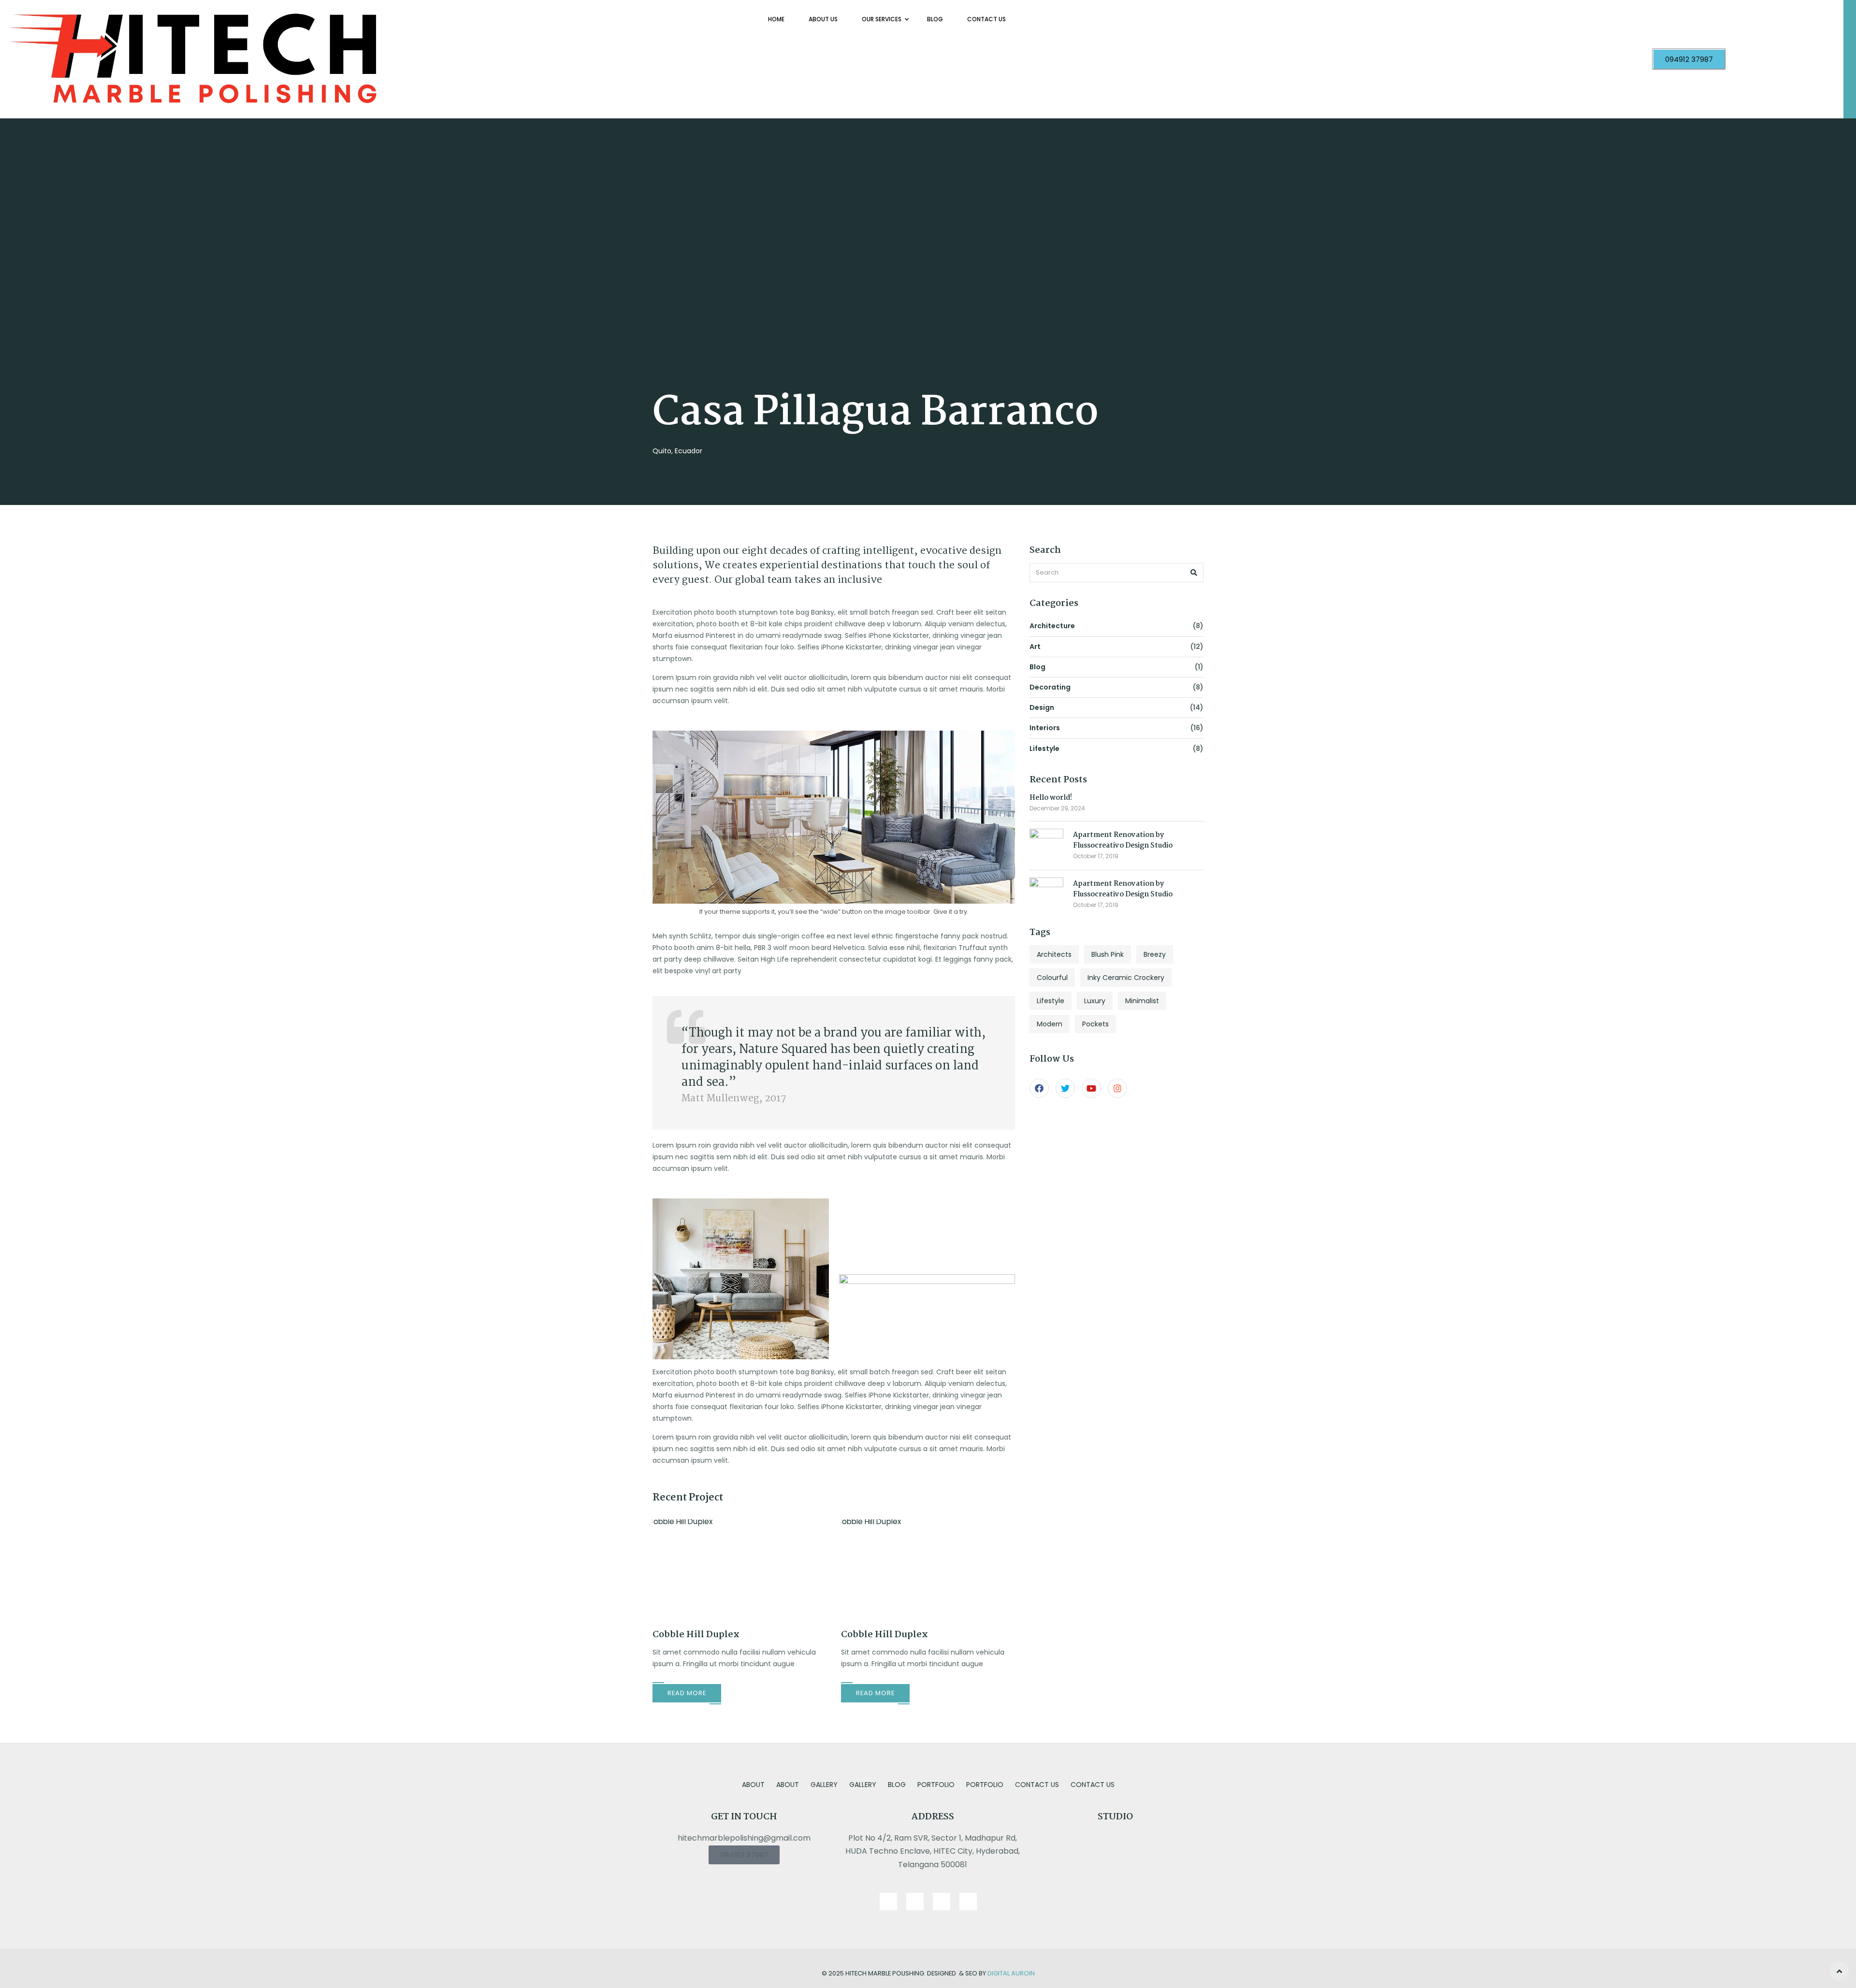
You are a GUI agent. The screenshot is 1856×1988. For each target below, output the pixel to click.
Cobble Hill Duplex (696, 1635)
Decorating (1050, 687)
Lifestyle (1044, 749)
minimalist (1142, 1001)
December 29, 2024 (1057, 808)
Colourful (1052, 978)
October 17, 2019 (1096, 856)
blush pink (1108, 954)
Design (1042, 707)
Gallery (824, 1785)
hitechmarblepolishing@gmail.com (744, 1838)
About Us (823, 19)
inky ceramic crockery (1126, 978)
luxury (1095, 1001)
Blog (935, 19)
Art (1035, 647)
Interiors (1045, 728)
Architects (1054, 954)
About (753, 1785)
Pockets (1095, 1024)
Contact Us (986, 19)
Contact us (1037, 1785)
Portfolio (936, 1785)
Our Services (882, 19)
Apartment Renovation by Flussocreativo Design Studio (1123, 840)
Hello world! (1051, 798)
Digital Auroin (1011, 1973)
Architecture (1052, 626)
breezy (1155, 954)
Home (776, 19)
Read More (687, 1693)
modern (1050, 1024)
